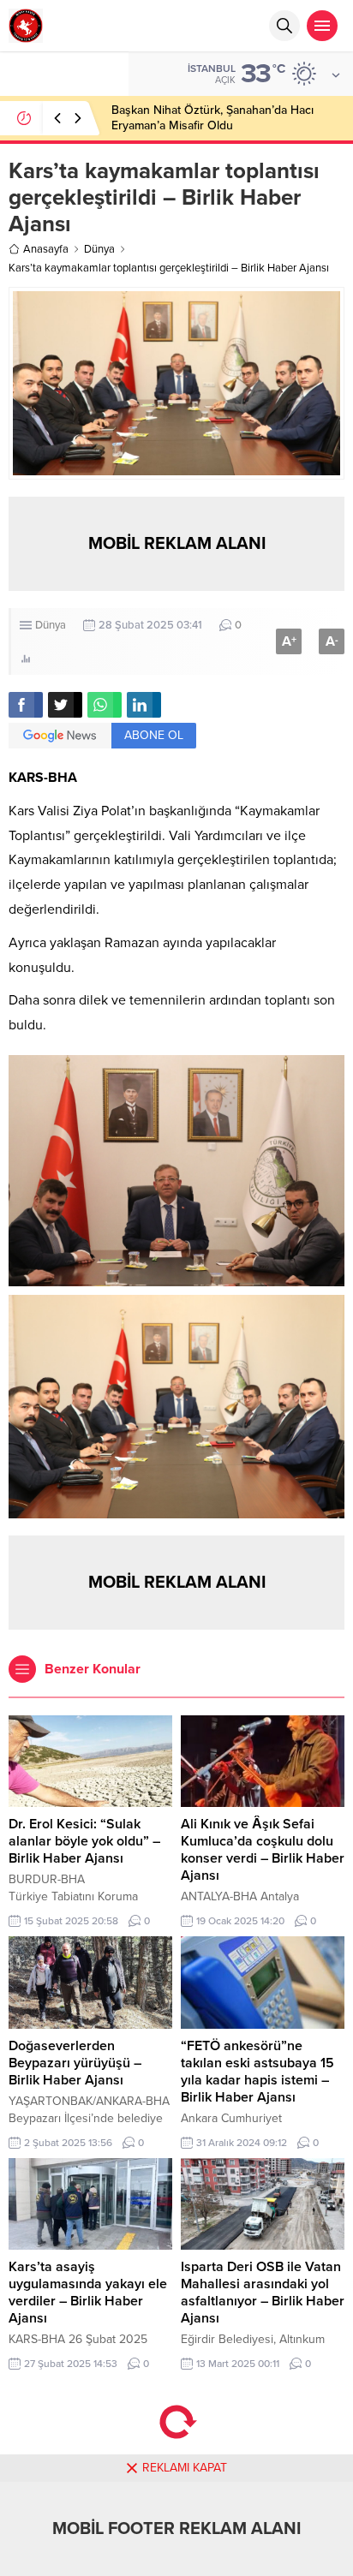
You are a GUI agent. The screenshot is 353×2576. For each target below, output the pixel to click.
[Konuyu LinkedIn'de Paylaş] (144, 705)
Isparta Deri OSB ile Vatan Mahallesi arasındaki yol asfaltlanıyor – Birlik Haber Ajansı (263, 2293)
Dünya (99, 249)
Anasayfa (46, 249)
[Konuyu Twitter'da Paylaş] (65, 705)
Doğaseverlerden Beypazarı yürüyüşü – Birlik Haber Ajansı (75, 2063)
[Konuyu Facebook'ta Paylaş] (26, 705)
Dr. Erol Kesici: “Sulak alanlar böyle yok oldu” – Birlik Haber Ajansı (84, 1841)
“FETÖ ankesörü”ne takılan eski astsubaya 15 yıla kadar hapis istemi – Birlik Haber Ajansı (257, 2072)
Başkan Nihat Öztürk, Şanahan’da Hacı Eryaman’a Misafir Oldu (212, 118)
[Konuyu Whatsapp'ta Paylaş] (105, 705)
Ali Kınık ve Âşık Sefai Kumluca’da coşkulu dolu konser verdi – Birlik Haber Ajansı (263, 1850)
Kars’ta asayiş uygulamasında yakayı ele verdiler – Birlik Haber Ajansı (88, 2293)
